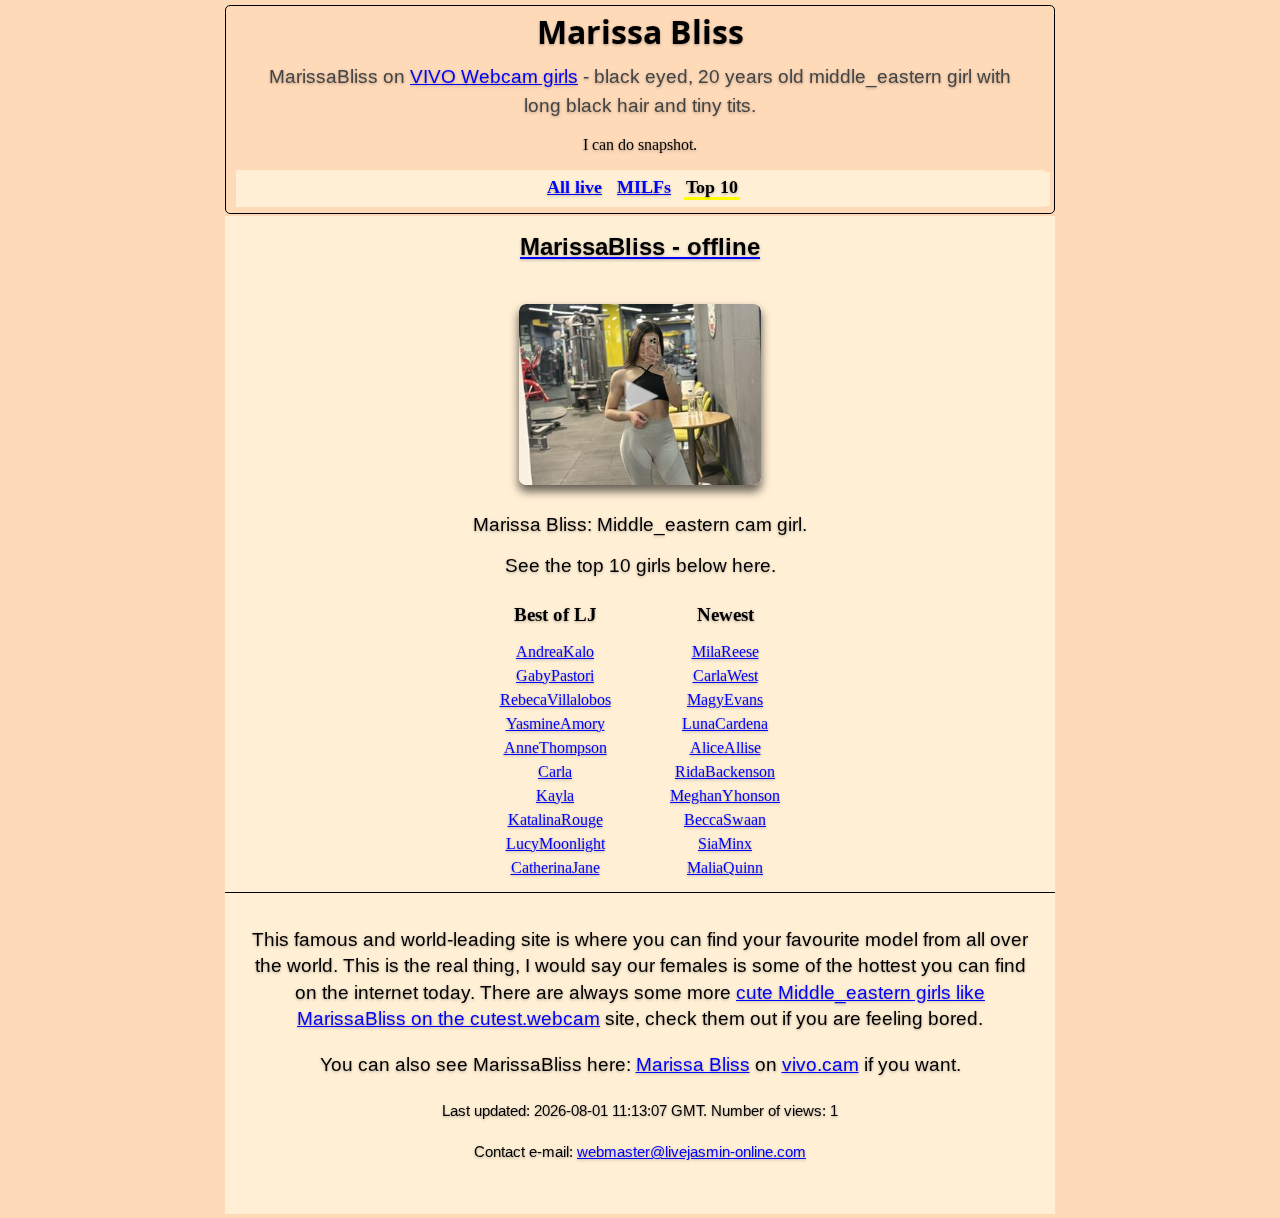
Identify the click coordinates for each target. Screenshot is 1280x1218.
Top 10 (712, 187)
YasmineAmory (555, 723)
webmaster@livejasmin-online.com (691, 1151)
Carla (555, 771)
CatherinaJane (555, 867)
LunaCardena (725, 723)
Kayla (555, 795)
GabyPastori (555, 675)
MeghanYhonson (725, 795)
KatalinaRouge (555, 819)
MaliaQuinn (725, 867)
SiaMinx (725, 843)
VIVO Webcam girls (494, 76)
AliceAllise (725, 747)
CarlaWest (725, 675)
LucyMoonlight (555, 843)
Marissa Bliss (693, 1064)
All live (574, 187)
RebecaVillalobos (555, 699)
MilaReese (725, 651)
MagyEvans (725, 699)
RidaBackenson (725, 771)
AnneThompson (555, 747)
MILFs (644, 187)
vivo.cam (820, 1064)
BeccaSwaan (725, 819)
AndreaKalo (555, 651)
